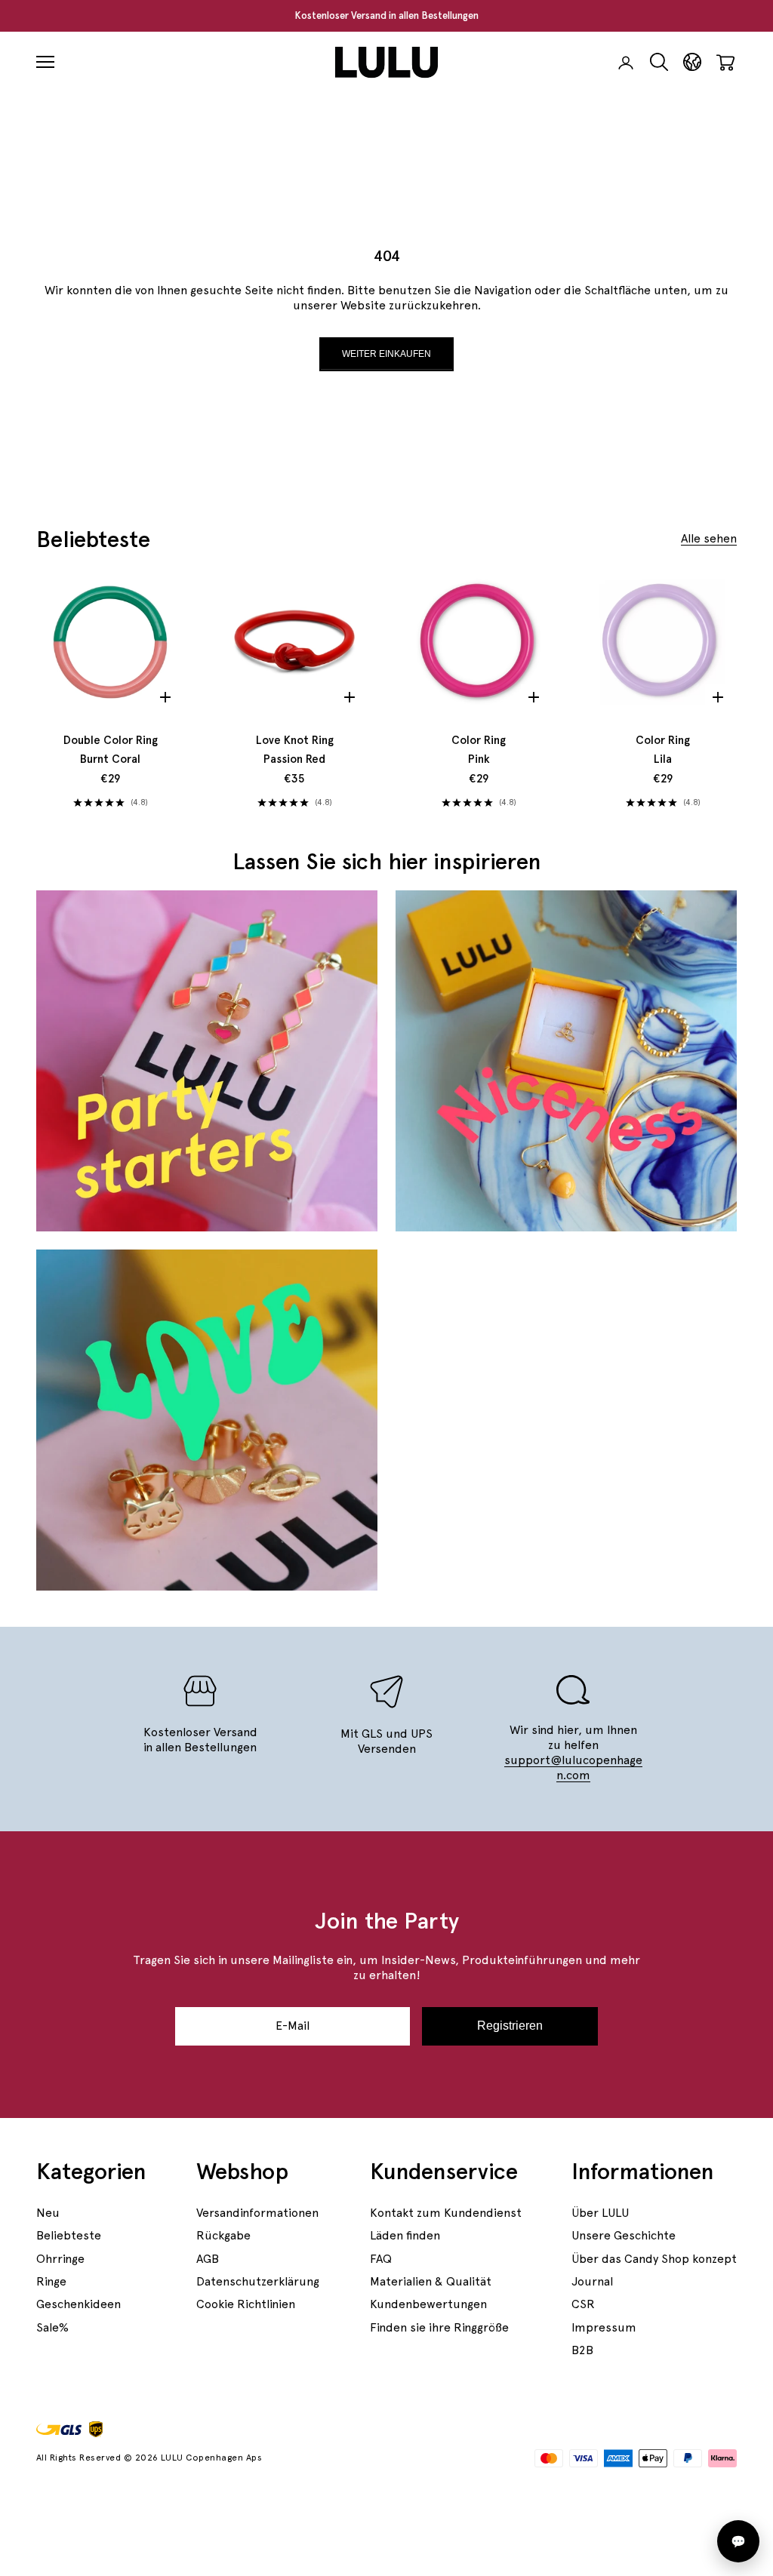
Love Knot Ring (295, 750)
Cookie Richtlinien (246, 2304)
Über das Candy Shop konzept (654, 2259)
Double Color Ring (111, 750)
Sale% (52, 2327)
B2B (582, 2350)
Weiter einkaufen (386, 354)
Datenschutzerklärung (258, 2281)
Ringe (51, 2281)
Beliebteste (69, 2235)
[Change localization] (692, 62)
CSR (583, 2304)
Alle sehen (709, 538)
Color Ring (479, 750)
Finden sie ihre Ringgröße (439, 2327)
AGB (208, 2259)
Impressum (604, 2327)
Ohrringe (60, 2259)
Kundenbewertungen (428, 2304)
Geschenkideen (79, 2304)
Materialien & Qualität (431, 2281)
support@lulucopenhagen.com (573, 1768)
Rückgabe (223, 2235)
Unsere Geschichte (624, 2235)
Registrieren (510, 2026)
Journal (592, 2281)
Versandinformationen (257, 2213)
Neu (48, 2213)
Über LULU (600, 2213)
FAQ (381, 2259)
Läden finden (405, 2235)
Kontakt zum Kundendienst (446, 2213)
